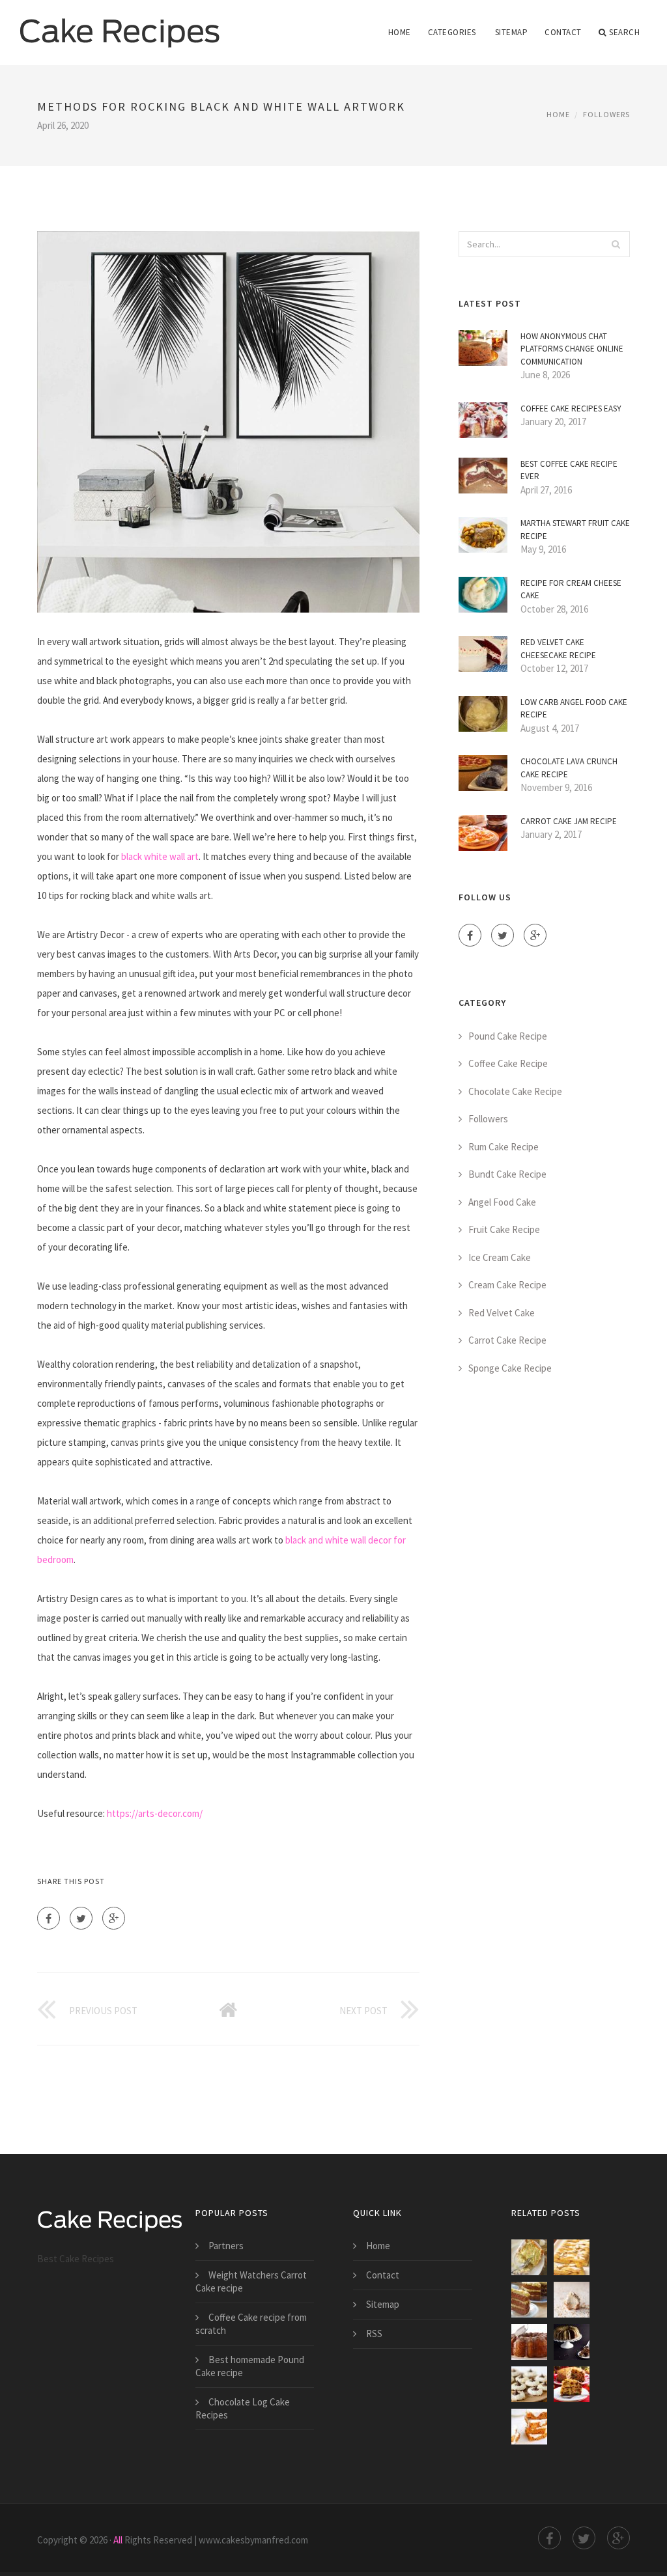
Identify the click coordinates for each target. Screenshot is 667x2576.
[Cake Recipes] (120, 24)
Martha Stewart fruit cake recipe (575, 530)
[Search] (616, 244)
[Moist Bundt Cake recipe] (572, 2342)
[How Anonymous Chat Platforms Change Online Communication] (572, 2300)
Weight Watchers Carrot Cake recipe (251, 2281)
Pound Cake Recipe (508, 1036)
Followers (606, 114)
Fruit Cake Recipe (504, 1229)
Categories (452, 32)
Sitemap (512, 32)
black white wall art (160, 856)
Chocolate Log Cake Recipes (243, 2408)
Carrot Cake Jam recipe (569, 821)
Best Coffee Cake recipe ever (569, 470)
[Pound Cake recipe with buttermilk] (529, 2257)
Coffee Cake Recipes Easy (571, 409)
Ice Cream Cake (500, 1257)
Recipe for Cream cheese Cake (571, 589)
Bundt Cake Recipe (507, 1174)
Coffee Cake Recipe (508, 1063)
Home (400, 32)
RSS (374, 2334)
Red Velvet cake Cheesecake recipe (558, 649)
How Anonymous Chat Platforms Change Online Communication (572, 349)
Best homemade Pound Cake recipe (250, 2366)
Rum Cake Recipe (504, 1147)
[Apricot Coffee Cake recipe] (572, 2257)
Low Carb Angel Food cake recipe (574, 709)
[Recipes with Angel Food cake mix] (529, 2384)
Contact (563, 32)
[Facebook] (49, 1918)
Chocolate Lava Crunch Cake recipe (569, 768)
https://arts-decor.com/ (155, 1813)
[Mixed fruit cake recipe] (572, 2384)
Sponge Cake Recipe (510, 1368)
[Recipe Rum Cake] (529, 2342)
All (118, 2540)
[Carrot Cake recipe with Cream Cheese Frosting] (529, 2427)
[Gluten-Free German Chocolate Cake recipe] (529, 2300)
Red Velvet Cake (502, 1313)
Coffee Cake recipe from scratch (251, 2324)
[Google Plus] (114, 1918)
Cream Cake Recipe (507, 1285)
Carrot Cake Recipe (507, 1340)
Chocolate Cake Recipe (515, 1091)
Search (624, 32)
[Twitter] (81, 1918)
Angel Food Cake (502, 1202)
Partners (226, 2246)
